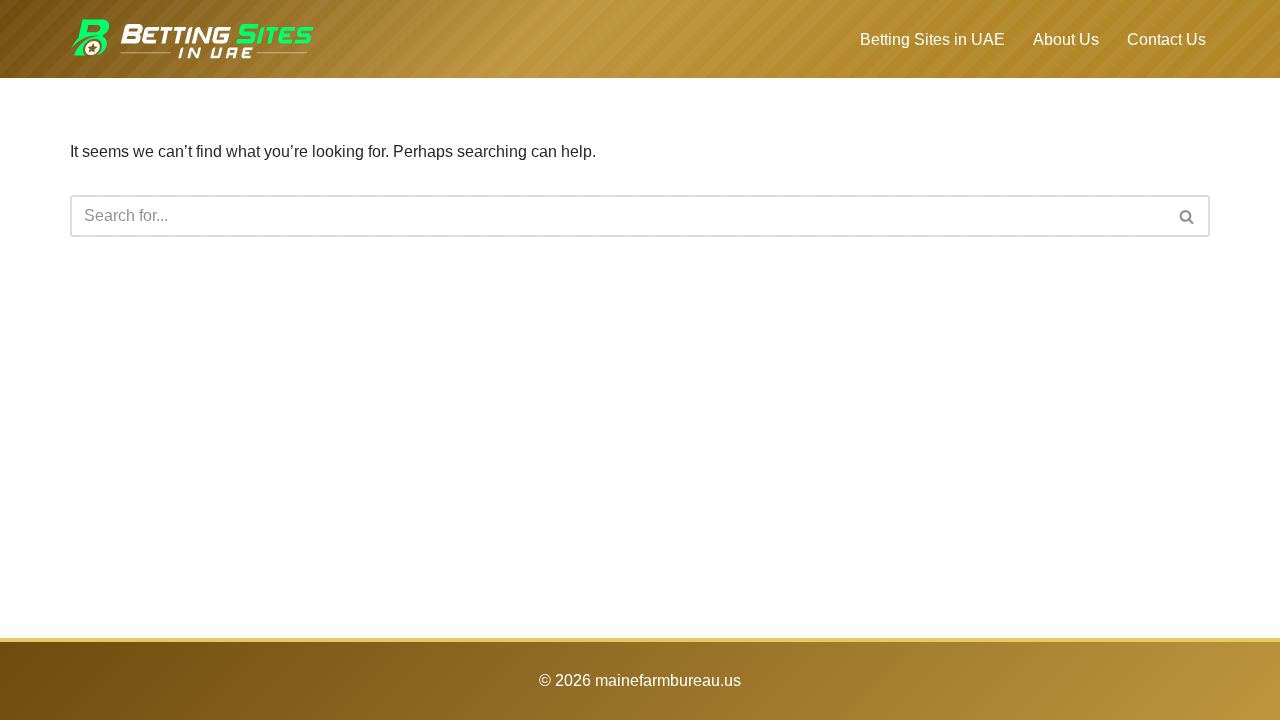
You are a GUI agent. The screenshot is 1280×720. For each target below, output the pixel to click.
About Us (1066, 39)
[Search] (1187, 216)
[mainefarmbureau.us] (192, 39)
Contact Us (1166, 39)
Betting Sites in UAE (932, 39)
